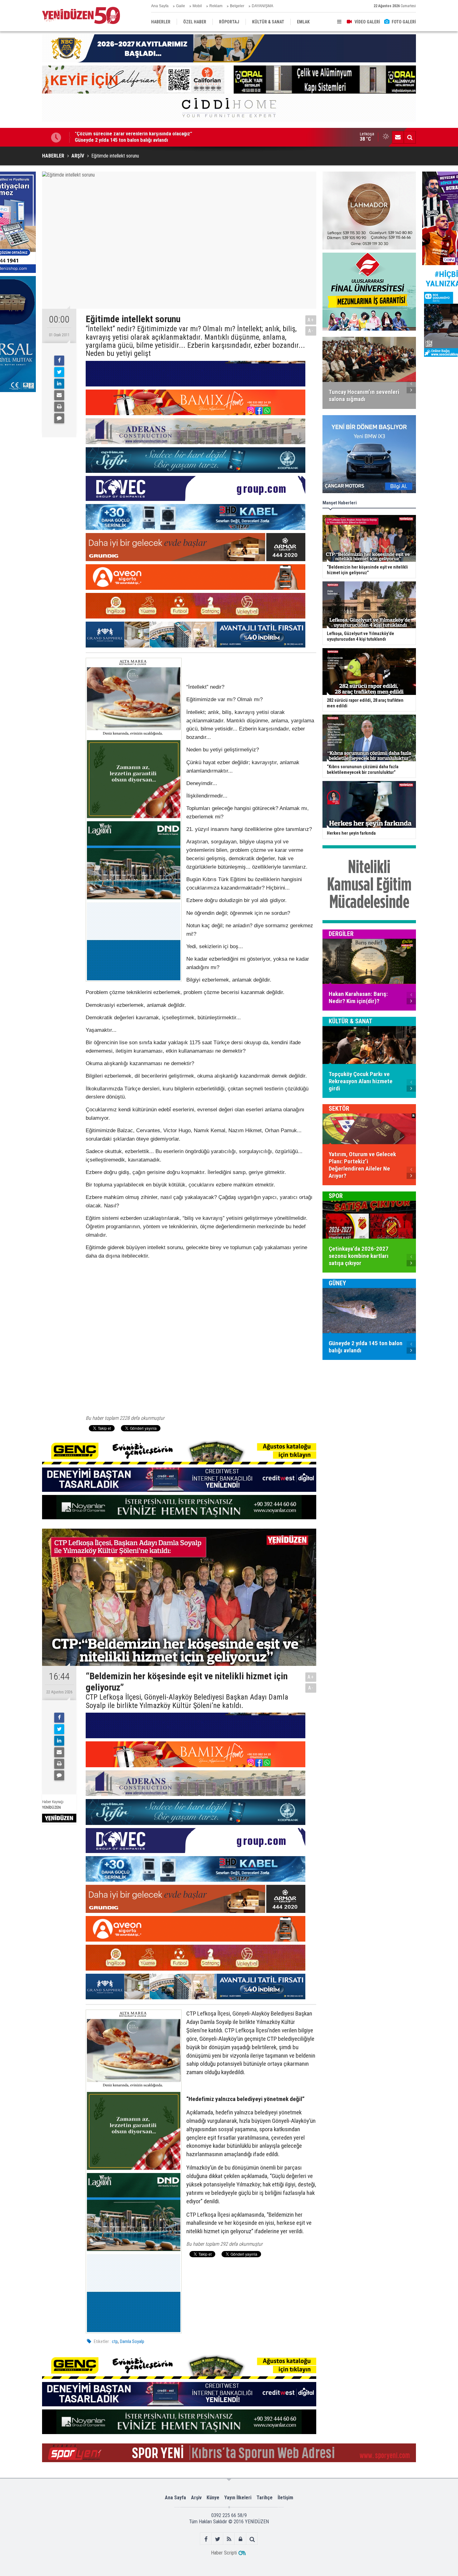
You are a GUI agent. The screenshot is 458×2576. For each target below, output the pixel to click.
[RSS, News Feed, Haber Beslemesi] (229, 2539)
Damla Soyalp (132, 2341)
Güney (337, 1283)
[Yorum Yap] (59, 418)
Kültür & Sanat (351, 1021)
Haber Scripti (224, 2553)
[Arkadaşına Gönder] (59, 395)
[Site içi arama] (410, 137)
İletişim (285, 2498)
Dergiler (341, 934)
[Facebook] (59, 361)
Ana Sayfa (160, 6)
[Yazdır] (59, 407)
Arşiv (196, 2498)
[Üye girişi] (241, 2539)
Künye (213, 2498)
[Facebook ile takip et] (206, 2539)
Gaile (181, 6)
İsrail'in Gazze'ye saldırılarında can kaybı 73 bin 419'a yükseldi (141, 137)
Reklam (216, 6)
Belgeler (237, 6)
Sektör (339, 1109)
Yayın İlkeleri (238, 2498)
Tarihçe (265, 2498)
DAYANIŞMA (262, 6)
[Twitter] (59, 372)
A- (311, 331)
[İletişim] (398, 137)
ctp (115, 2341)
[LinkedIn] (59, 384)
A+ (311, 320)
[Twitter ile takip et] (218, 2539)
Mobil (197, 6)
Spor (336, 1196)
